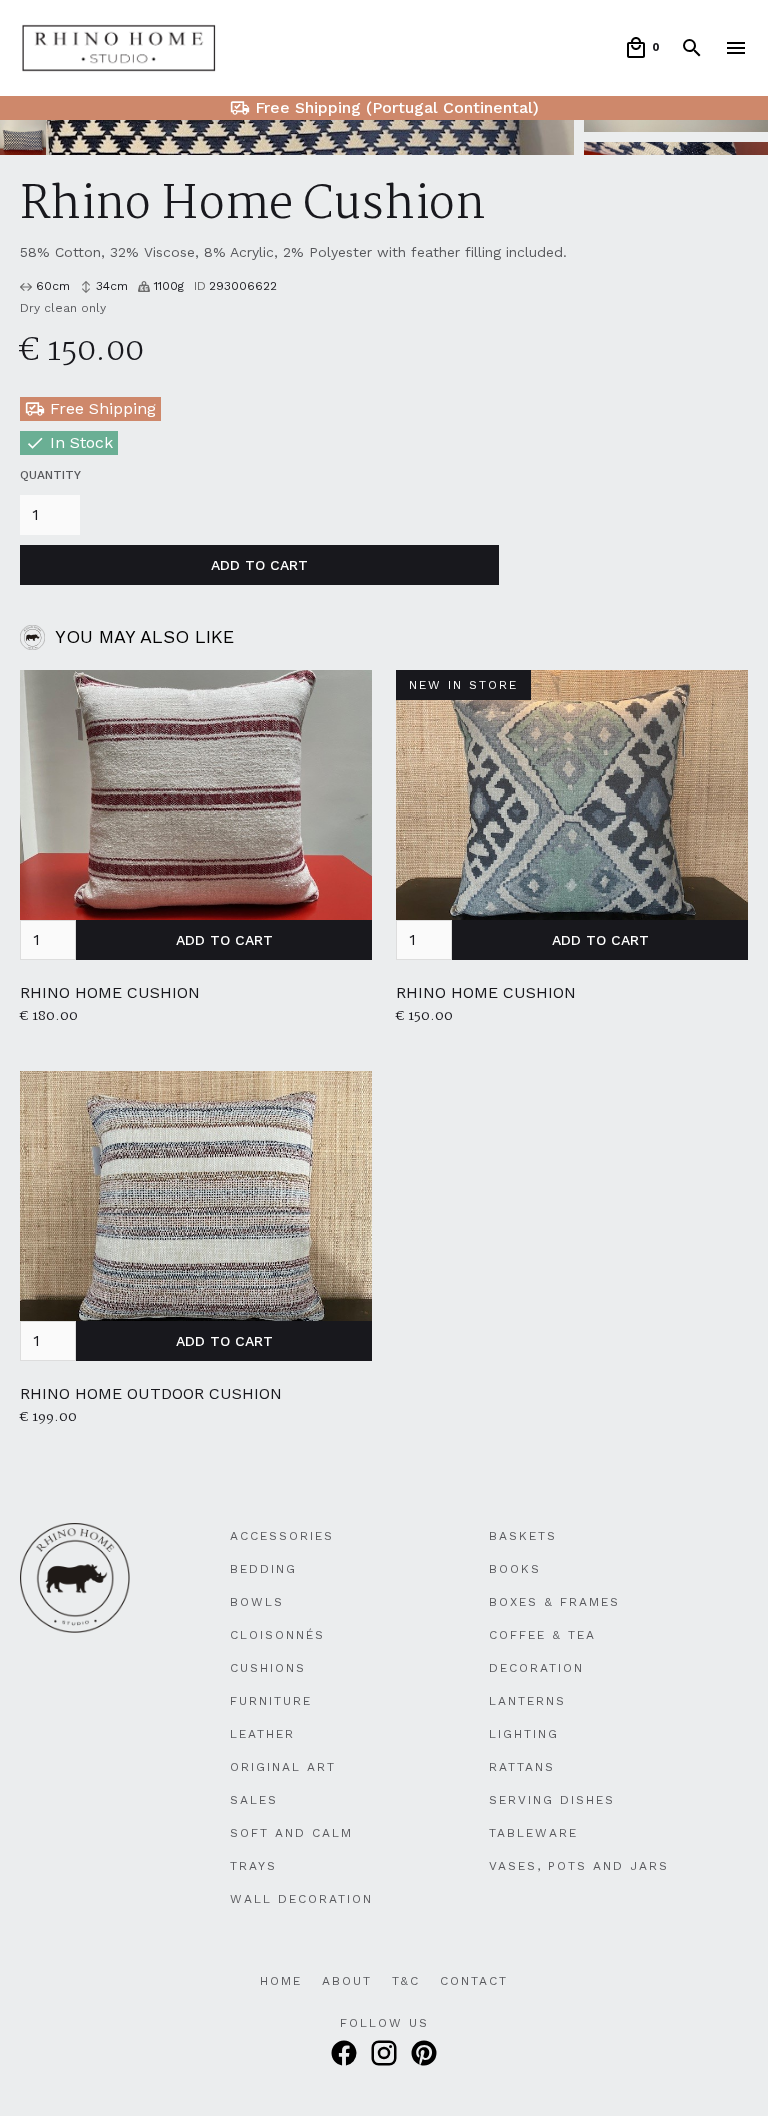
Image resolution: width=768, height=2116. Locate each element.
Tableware (533, 1833)
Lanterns (527, 1701)
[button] (642, 48)
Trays (253, 1866)
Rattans (522, 1767)
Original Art (283, 1767)
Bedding (263, 1569)
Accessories (282, 1536)
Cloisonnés (277, 1635)
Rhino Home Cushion (110, 992)
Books (515, 1569)
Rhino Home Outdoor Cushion (151, 1393)
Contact (474, 1981)
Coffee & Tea (542, 1635)
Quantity (50, 475)
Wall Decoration (301, 1899)
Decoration (536, 1668)
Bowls (257, 1602)
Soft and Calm (291, 1833)
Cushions (268, 1668)
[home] (119, 48)
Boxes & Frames (554, 1602)
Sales (254, 1800)
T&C (406, 1981)
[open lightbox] (287, 137)
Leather (262, 1734)
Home (281, 1981)
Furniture (271, 1701)
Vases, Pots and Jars (579, 1866)
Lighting (524, 1734)
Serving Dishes (552, 1800)
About (347, 1981)
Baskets (523, 1536)
